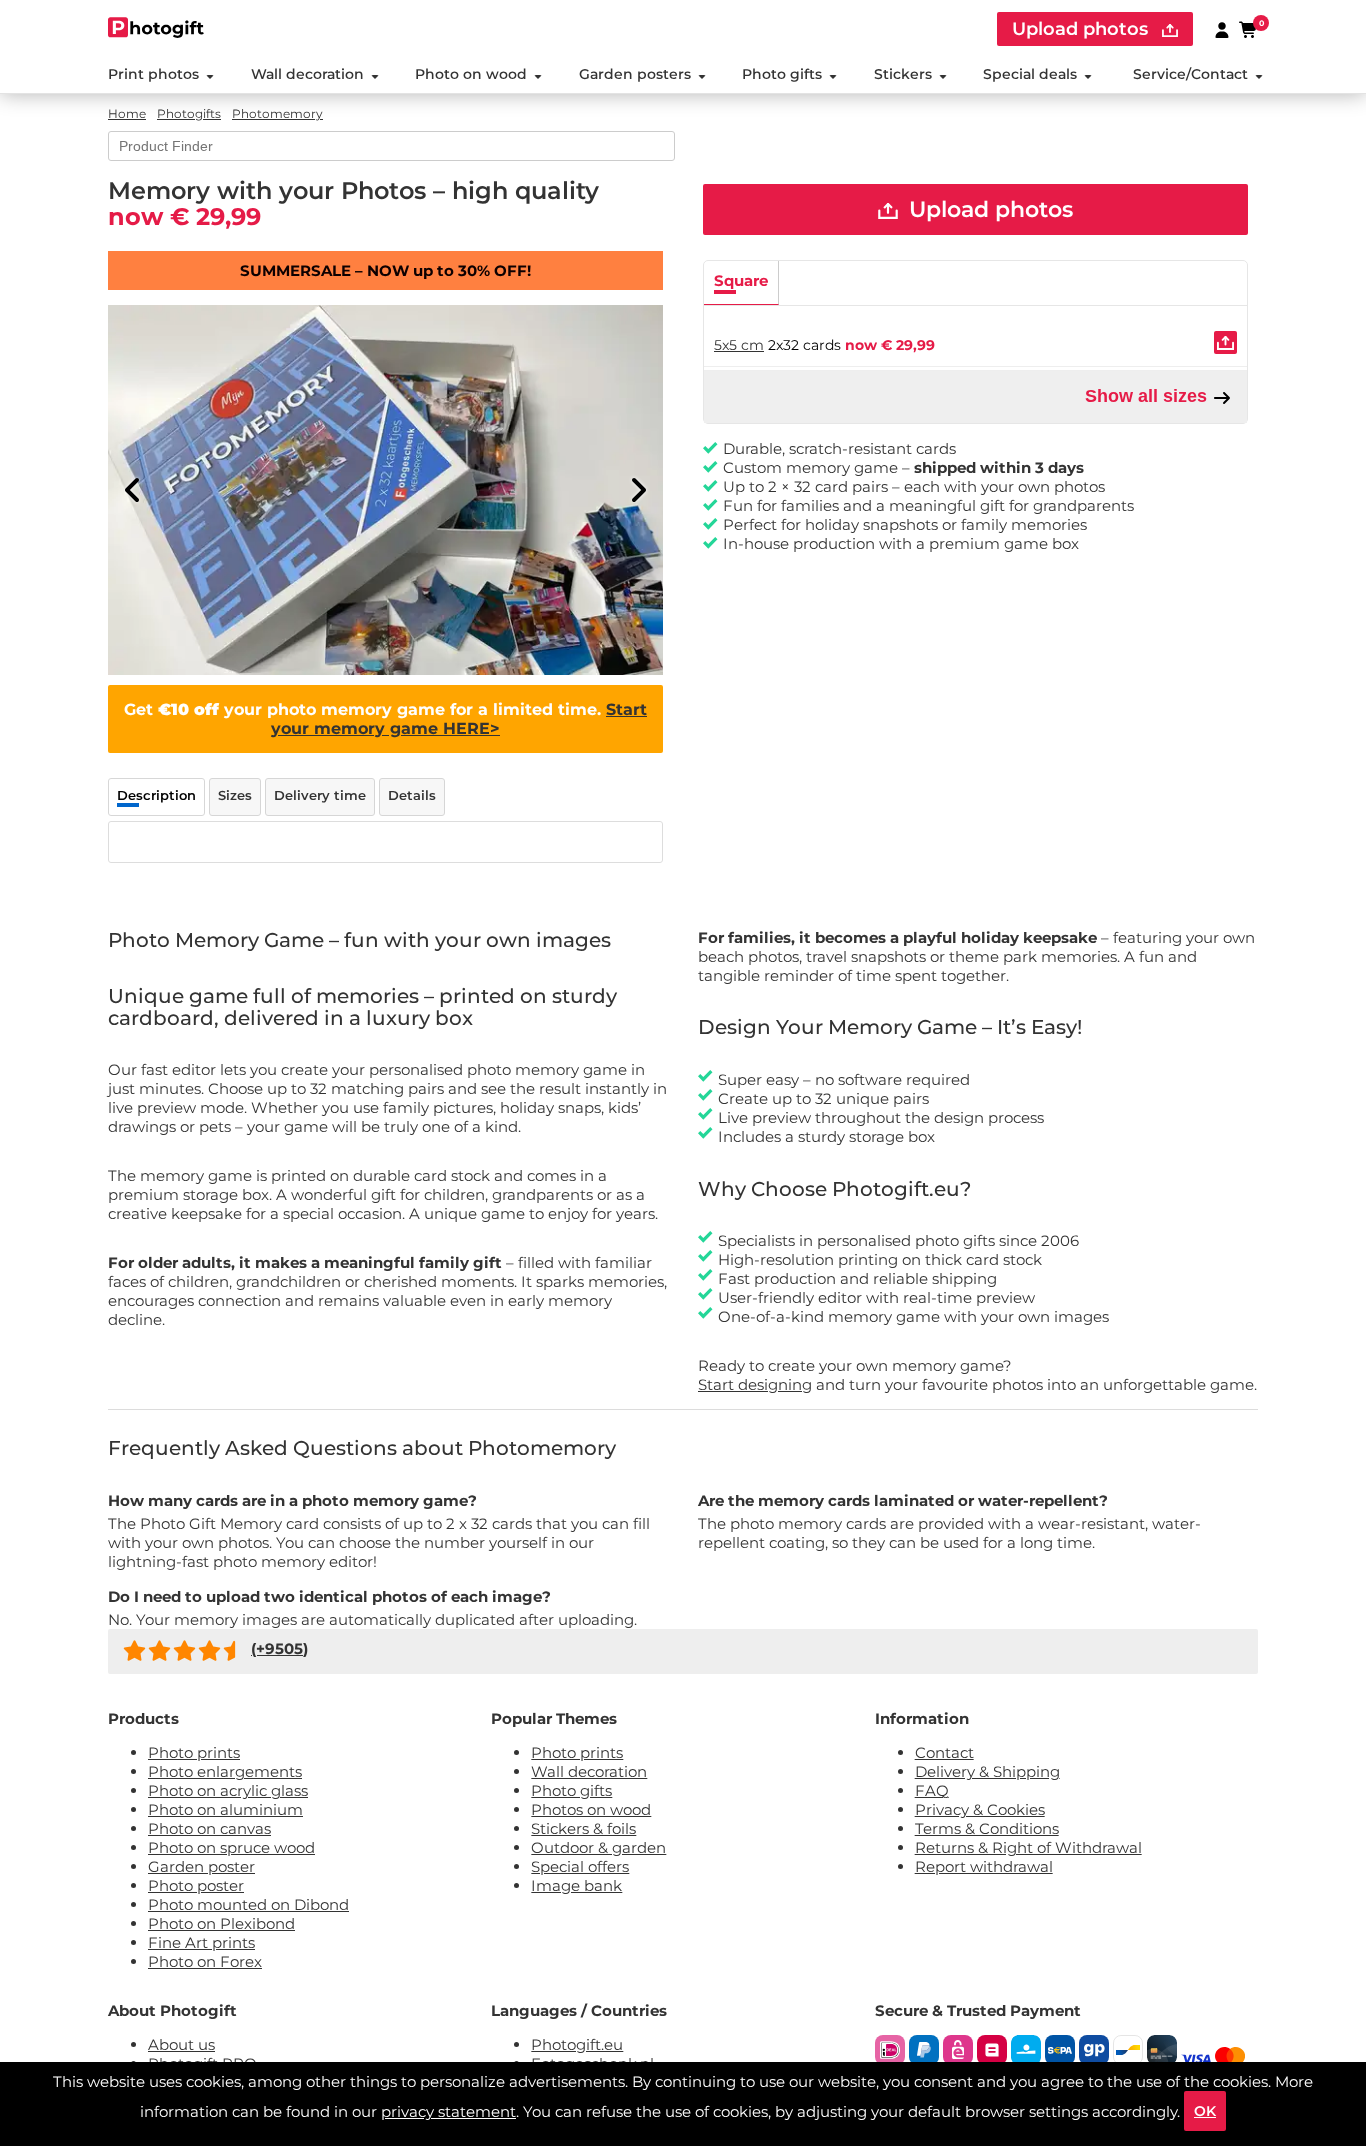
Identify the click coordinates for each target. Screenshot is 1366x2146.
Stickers (903, 74)
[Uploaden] (1225, 342)
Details (412, 795)
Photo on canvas (209, 1828)
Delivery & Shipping (987, 1771)
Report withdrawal (984, 1866)
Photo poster (196, 1885)
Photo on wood (471, 74)
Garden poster (201, 1866)
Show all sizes (1148, 396)
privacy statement (448, 2111)
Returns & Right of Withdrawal (1028, 1847)
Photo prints (194, 1752)
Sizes (235, 795)
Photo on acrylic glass (228, 1790)
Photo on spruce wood (231, 1847)
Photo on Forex (205, 1961)
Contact (944, 1752)
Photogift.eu (577, 2044)
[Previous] (133, 490)
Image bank (576, 1885)
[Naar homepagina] (156, 27)
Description (156, 795)
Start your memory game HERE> (459, 719)
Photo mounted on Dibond (248, 1904)
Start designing (755, 1384)
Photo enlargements (225, 1771)
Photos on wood (591, 1809)
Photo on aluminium (225, 1809)
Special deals (1030, 74)
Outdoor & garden (598, 1847)
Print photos (153, 74)
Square (741, 280)
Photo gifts (782, 74)
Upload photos (1082, 29)
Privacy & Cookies (980, 1809)
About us (181, 2044)
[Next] (638, 490)
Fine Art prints (201, 1942)
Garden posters (635, 74)
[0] (1249, 29)
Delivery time (320, 795)
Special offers (580, 1866)
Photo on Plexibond (221, 1923)
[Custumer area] (1222, 29)
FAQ (932, 1790)
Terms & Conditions (987, 1828)
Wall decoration (307, 74)
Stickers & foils (583, 1828)
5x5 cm (739, 345)
